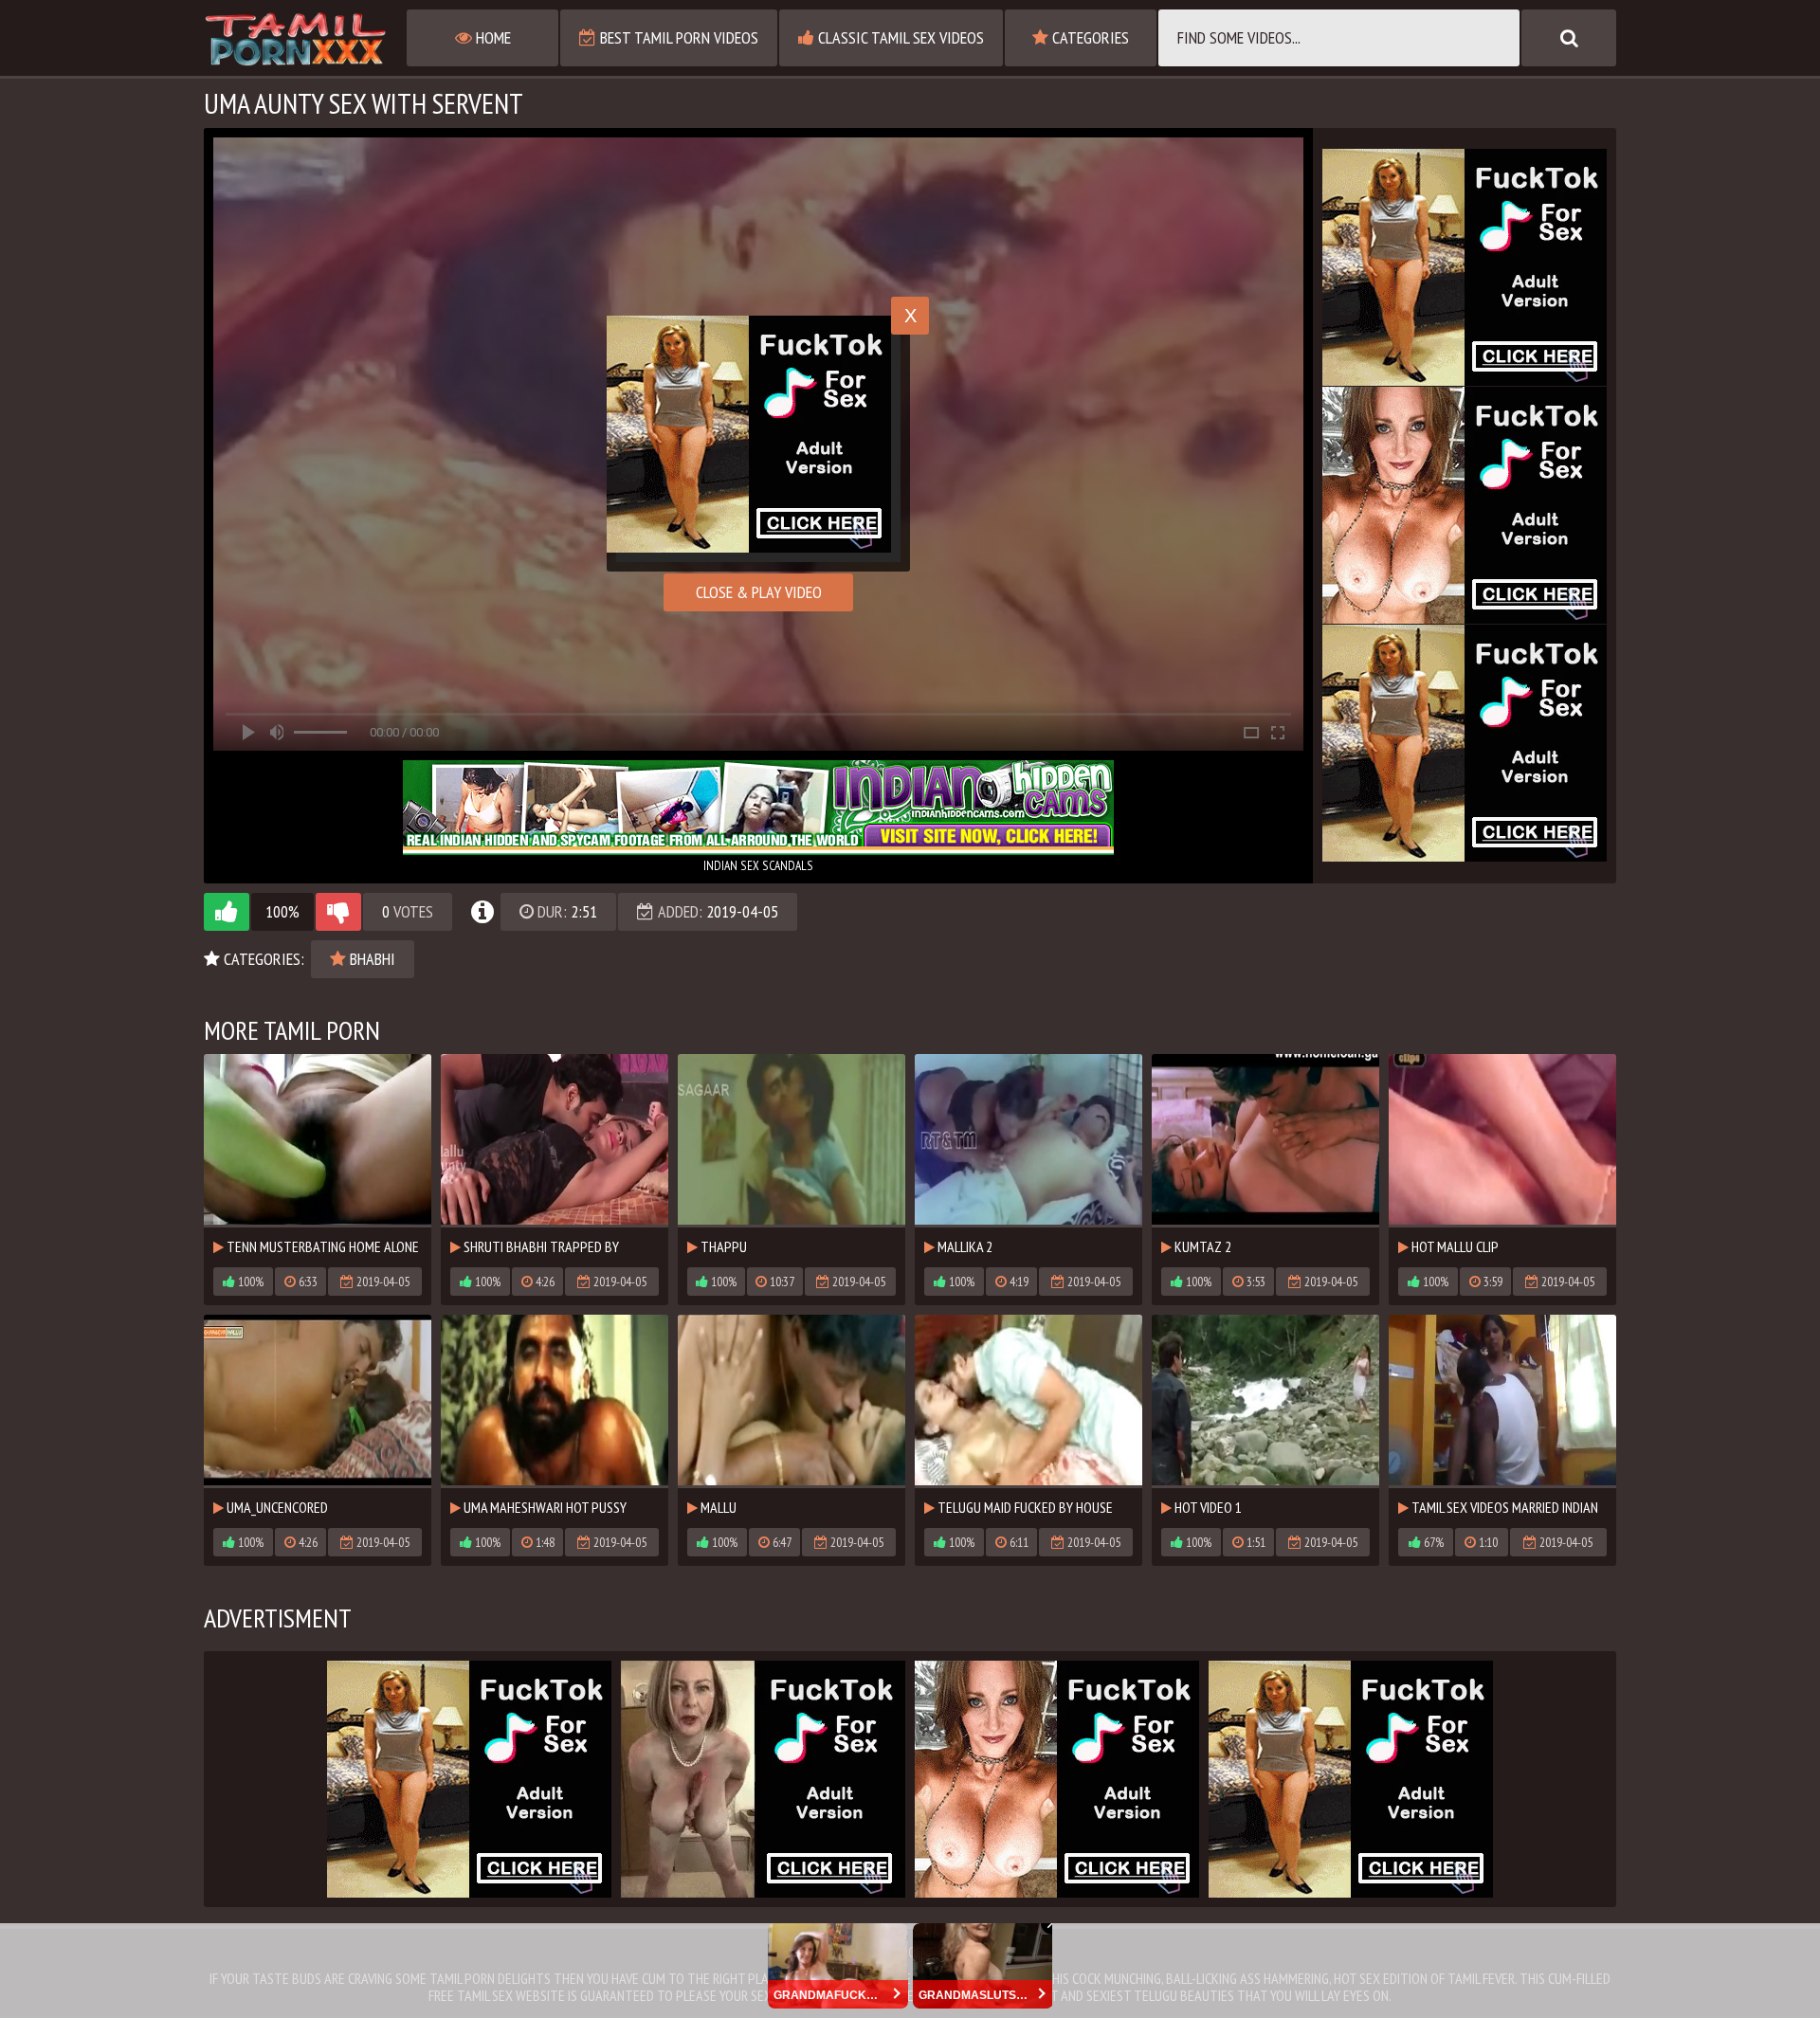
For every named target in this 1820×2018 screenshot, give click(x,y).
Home (491, 37)
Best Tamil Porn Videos (677, 37)
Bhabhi (371, 959)
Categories (1089, 37)
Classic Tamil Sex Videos (899, 37)
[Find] (1569, 38)
